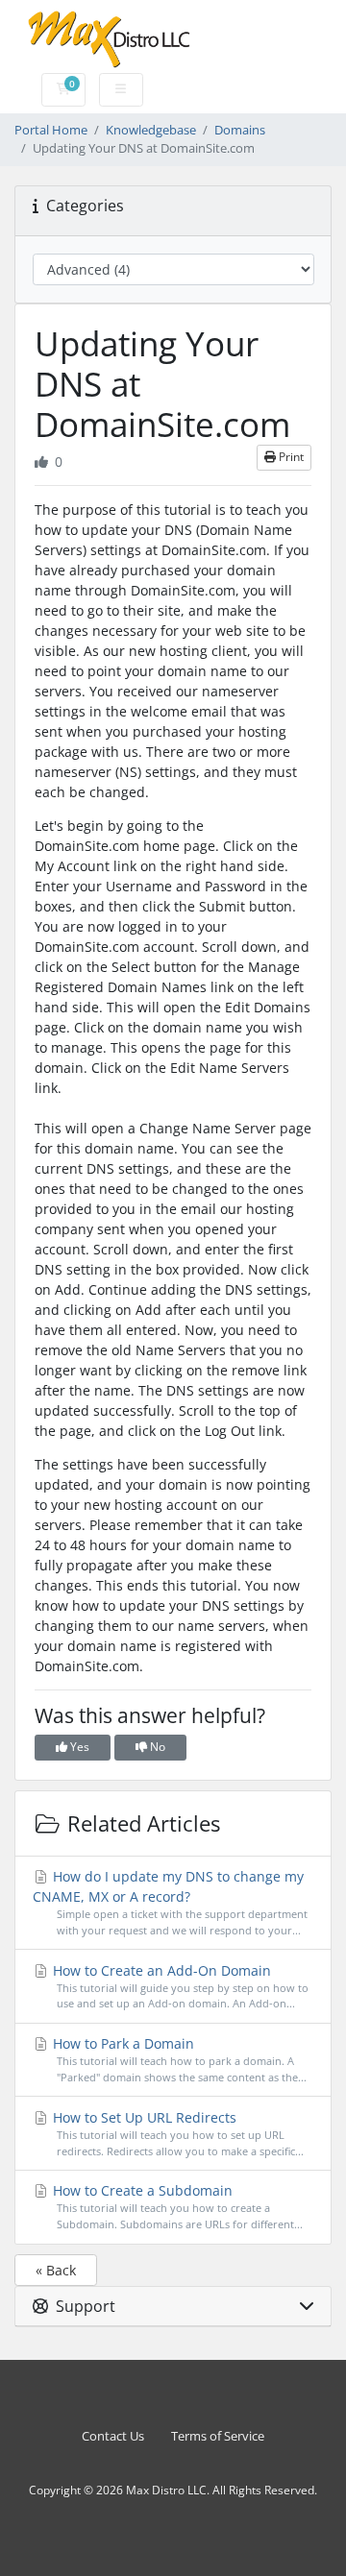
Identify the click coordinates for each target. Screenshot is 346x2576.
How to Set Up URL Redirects (176, 2133)
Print (290, 457)
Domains (240, 130)
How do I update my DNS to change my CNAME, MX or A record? (170, 1902)
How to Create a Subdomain (176, 2206)
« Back (56, 2270)
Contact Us (113, 2436)
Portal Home (51, 130)
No (156, 1747)
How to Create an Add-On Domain (179, 1986)
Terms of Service (218, 2436)
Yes (78, 1747)
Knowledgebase (151, 130)
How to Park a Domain (178, 2059)
